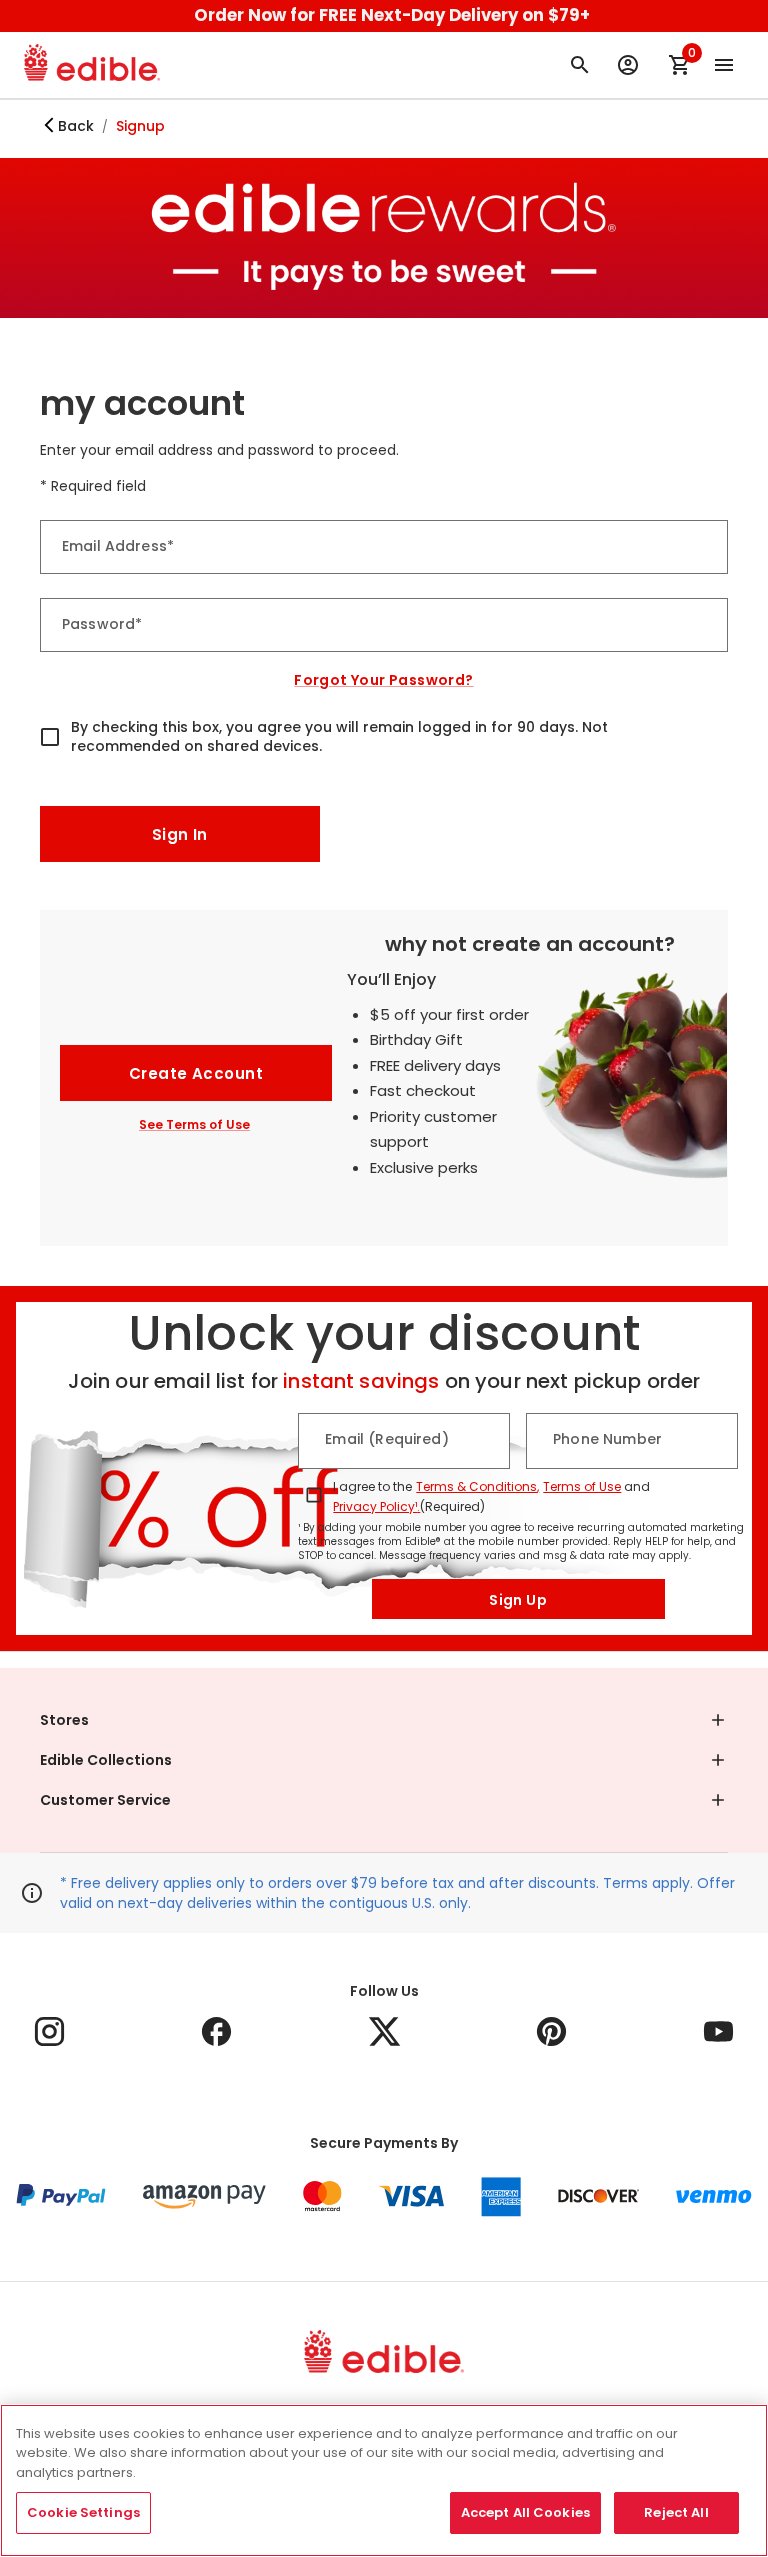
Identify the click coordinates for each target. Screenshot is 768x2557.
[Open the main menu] (724, 65)
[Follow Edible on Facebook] (216, 2031)
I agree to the (372, 1486)
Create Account (196, 1073)
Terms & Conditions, (477, 1486)
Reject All (676, 2512)
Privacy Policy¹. (376, 1506)
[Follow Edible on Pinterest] (551, 2031)
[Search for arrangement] (580, 65)
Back (76, 126)
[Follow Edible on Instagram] (49, 2031)
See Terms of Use (194, 1124)
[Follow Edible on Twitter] (384, 2031)
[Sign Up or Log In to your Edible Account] (628, 65)
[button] (384, 1720)
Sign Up (518, 1600)
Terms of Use (582, 1486)
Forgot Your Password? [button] (383, 680)
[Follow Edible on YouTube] (718, 2031)
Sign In (180, 834)
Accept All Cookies (525, 2512)
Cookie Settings (83, 2512)
